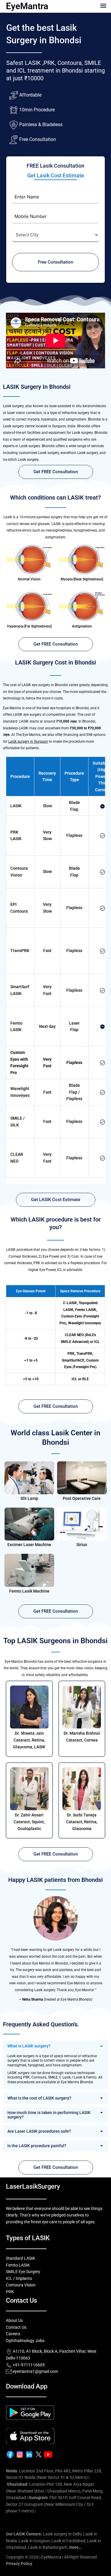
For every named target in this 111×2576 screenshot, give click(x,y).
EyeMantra (27, 6)
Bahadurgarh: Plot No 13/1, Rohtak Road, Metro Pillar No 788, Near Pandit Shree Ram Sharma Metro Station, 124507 (54, 2518)
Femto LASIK (18, 2265)
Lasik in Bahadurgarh (48, 2547)
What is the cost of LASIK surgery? (39, 2098)
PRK (10, 2292)
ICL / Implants (19, 2278)
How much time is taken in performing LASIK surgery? (49, 2115)
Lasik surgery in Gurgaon (28, 741)
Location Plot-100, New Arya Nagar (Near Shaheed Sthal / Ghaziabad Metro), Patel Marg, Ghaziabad (55, 2491)
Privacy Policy (19, 2564)
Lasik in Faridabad (68, 2541)
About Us (14, 2320)
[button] (103, 5)
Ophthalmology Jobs (25, 2341)
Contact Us (16, 2327)
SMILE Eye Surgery (23, 2272)
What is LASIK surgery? (29, 2046)
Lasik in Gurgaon (34, 2541)
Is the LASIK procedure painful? (37, 2146)
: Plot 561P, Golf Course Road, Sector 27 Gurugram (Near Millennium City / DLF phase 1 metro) (54, 2504)
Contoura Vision (21, 2285)
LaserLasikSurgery (33, 2186)
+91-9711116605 (28, 2365)
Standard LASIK (21, 2258)
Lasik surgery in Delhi (62, 2534)
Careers (13, 2334)
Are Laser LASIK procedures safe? (39, 2131)
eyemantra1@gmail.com (35, 2371)
